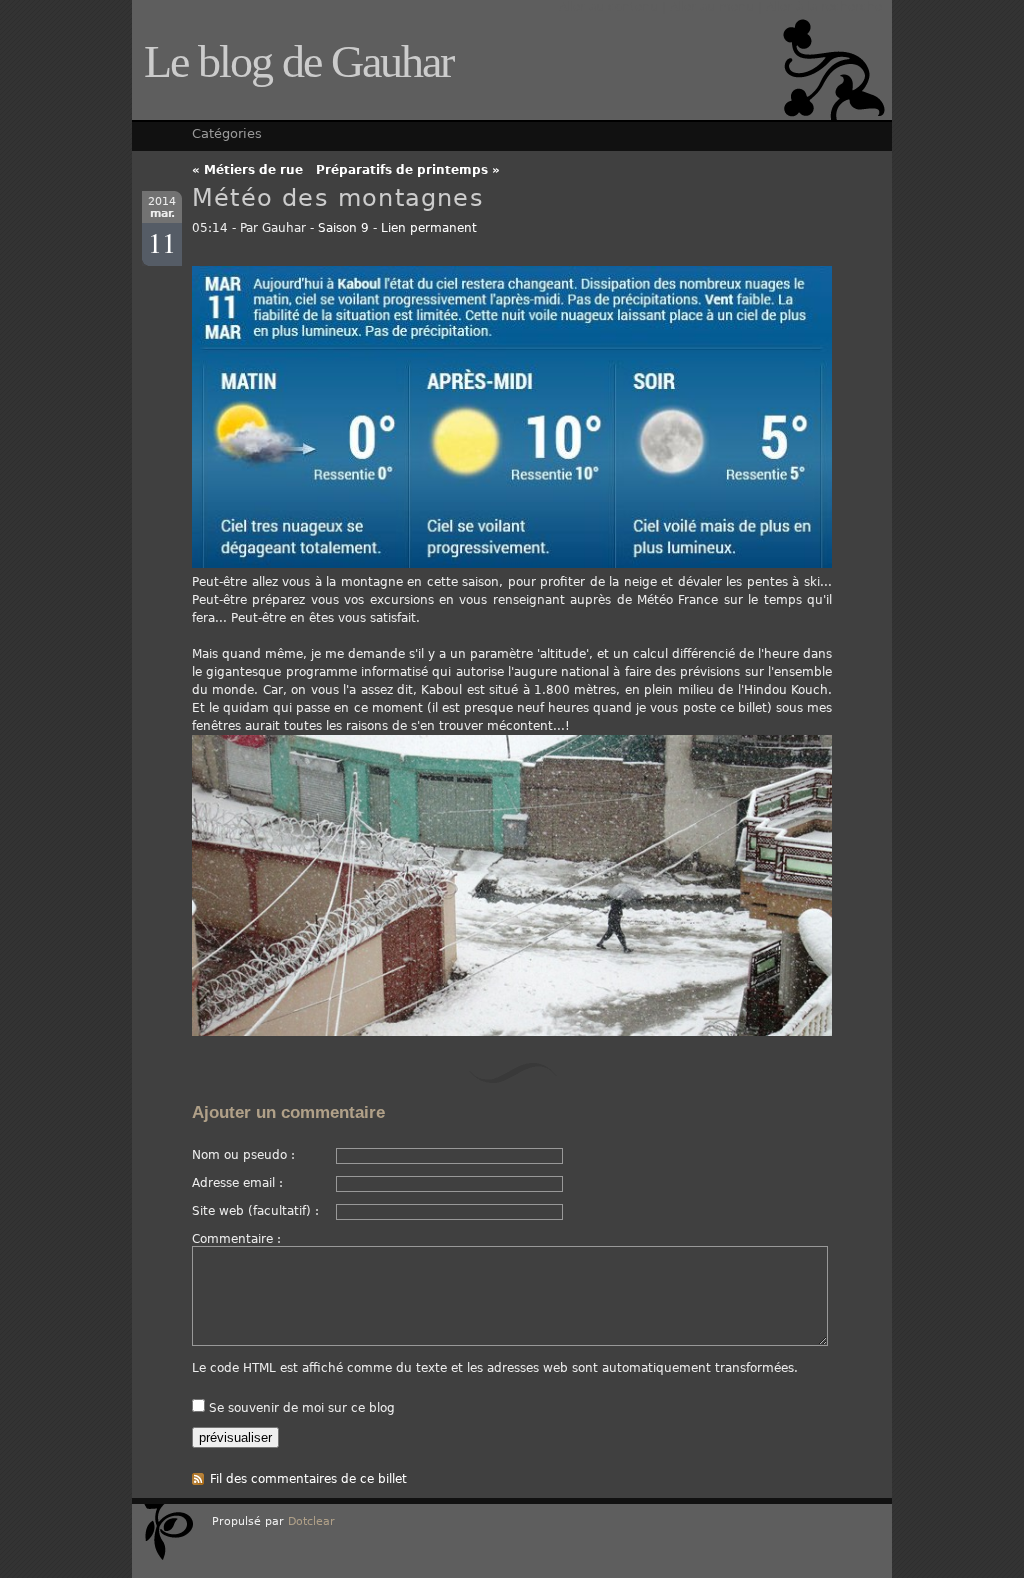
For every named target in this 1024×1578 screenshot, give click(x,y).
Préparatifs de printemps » (408, 170)
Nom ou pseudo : (243, 1155)
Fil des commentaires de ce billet (308, 1479)
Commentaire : (236, 1239)
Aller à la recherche (824, 7)
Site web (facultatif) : (255, 1211)
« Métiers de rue (247, 170)
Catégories (227, 133)
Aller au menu (712, 7)
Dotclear (311, 1521)
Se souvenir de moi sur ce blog (302, 1408)
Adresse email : (237, 1183)
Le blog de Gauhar (298, 61)
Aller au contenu (608, 7)
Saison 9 (343, 228)
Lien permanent (429, 228)
